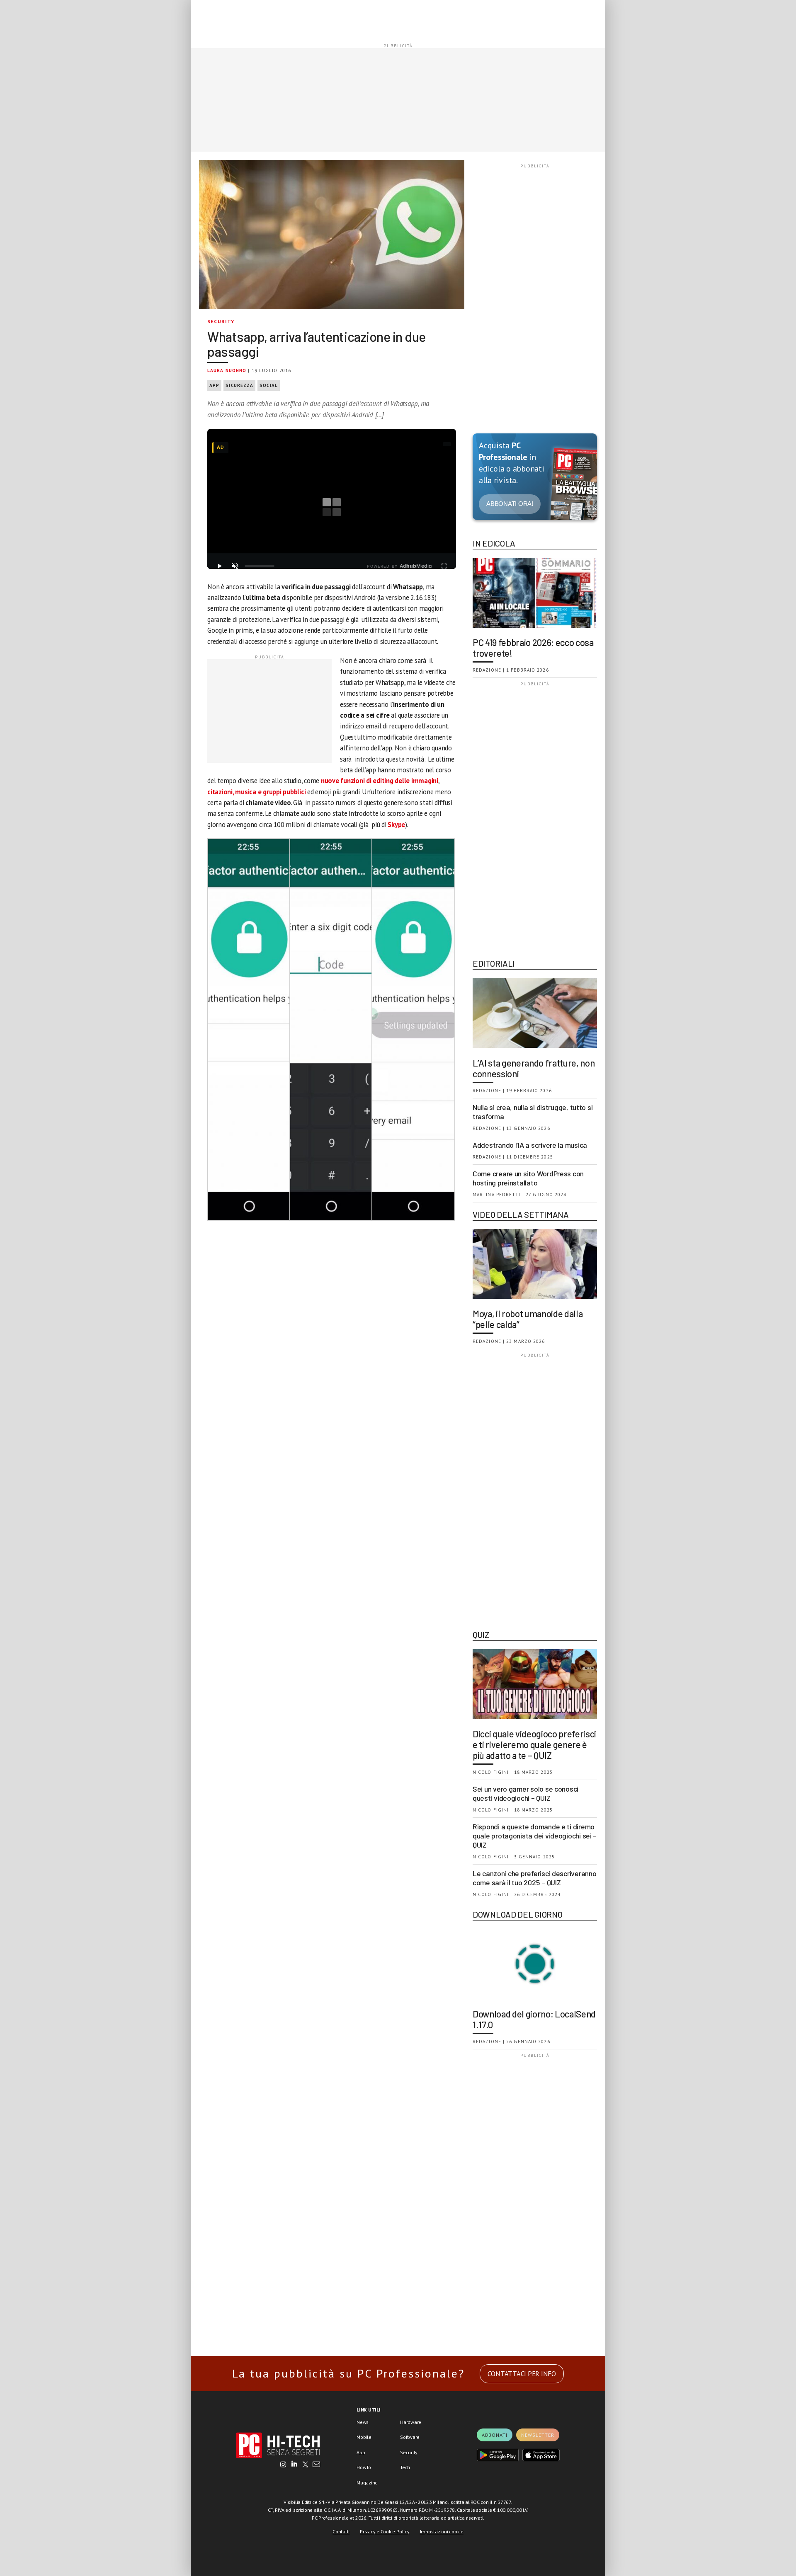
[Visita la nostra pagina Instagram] (283, 2465)
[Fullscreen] (444, 566)
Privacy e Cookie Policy (385, 2531)
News (363, 2422)
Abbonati (495, 2435)
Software (410, 2437)
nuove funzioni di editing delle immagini (380, 781)
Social (269, 385)
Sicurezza (239, 385)
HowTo (364, 2467)
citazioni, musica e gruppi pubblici (256, 792)
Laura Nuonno (227, 370)
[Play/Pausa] (219, 566)
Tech (405, 2467)
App (214, 385)
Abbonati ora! (510, 504)
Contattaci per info (522, 2374)
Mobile (364, 2437)
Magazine (367, 2483)
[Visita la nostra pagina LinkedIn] (294, 2465)
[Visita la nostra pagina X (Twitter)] (305, 2465)
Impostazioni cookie (442, 2531)
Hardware (411, 2422)
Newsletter (538, 2435)
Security (221, 321)
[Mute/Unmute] (235, 566)
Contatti (341, 2531)
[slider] (260, 566)
